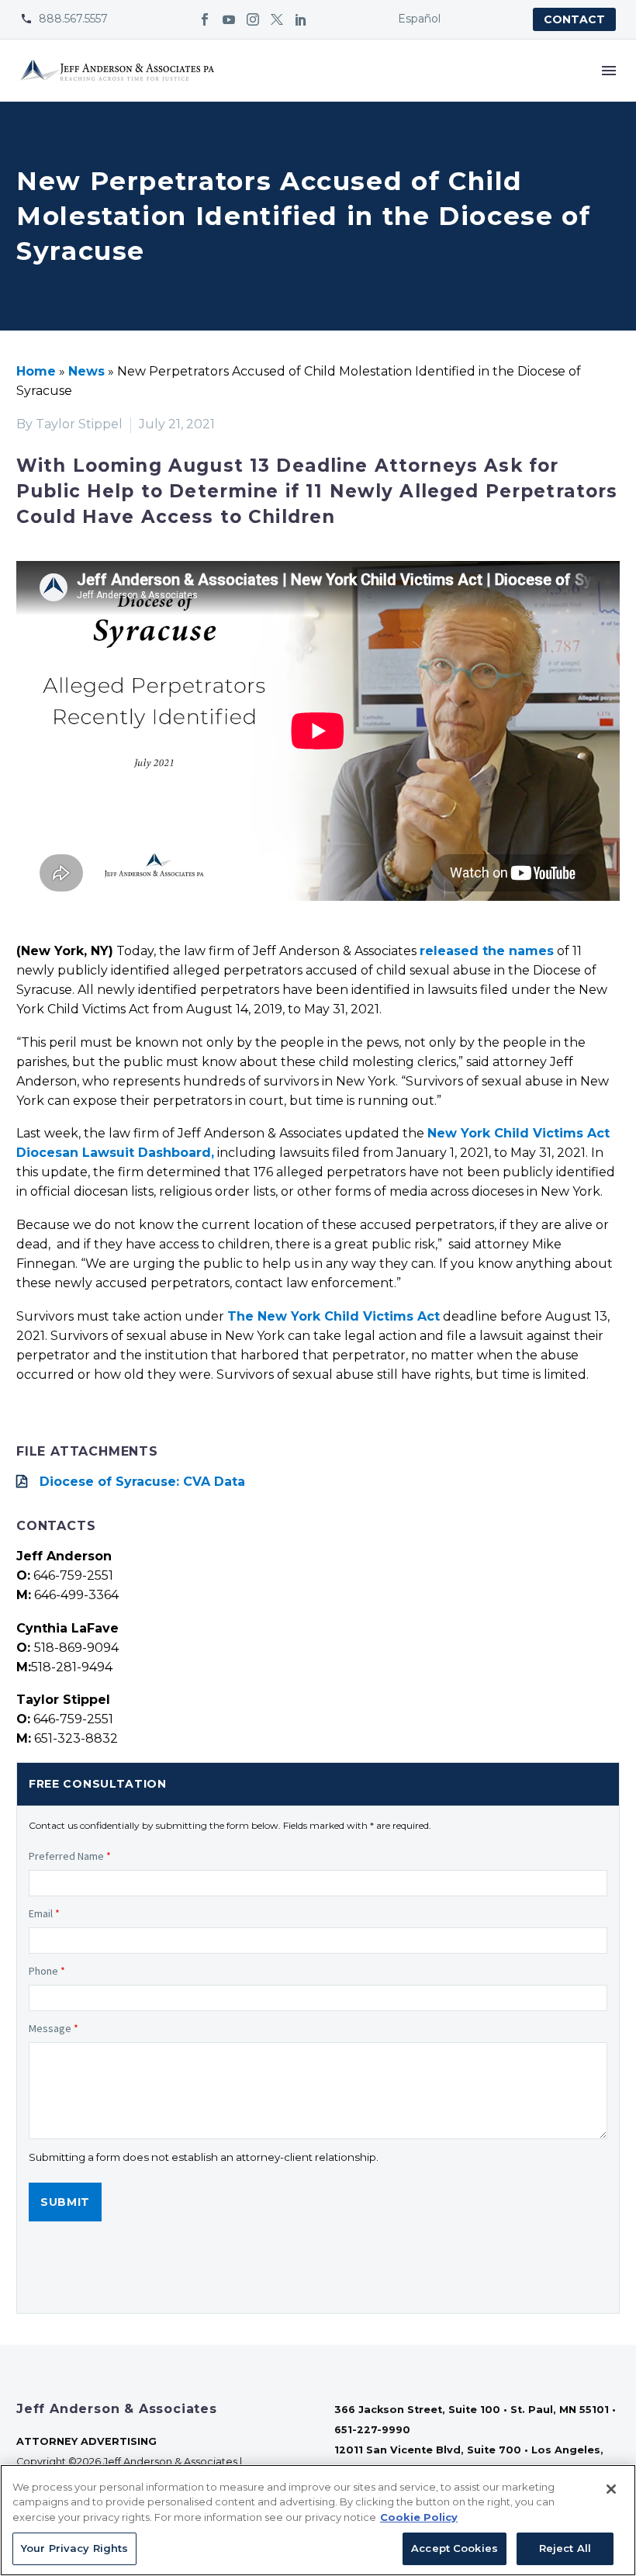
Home (36, 371)
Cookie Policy (419, 2517)
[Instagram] (253, 19)
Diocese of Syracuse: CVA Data (142, 1482)
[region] (318, 2520)
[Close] (611, 2489)
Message (54, 2028)
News (86, 371)
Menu (609, 71)
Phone (47, 1971)
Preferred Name (70, 1856)
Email (44, 1913)
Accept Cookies (455, 2548)
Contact (574, 19)
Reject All (565, 2548)
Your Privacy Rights (74, 2548)
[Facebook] (205, 19)
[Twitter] (277, 19)
